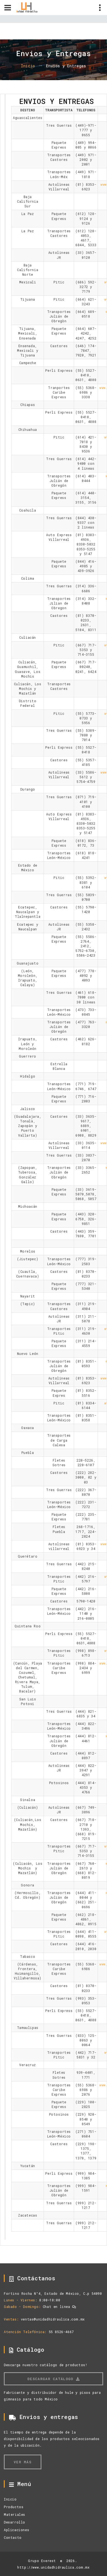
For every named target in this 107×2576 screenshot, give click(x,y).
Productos (14, 2507)
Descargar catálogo (52, 2379)
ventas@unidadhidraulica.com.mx (53, 2319)
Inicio (28, 66)
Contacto (13, 2537)
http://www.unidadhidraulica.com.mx (53, 2567)
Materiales (15, 2514)
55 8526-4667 (61, 2332)
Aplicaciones (16, 2530)
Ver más (23, 2462)
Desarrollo (15, 2522)
